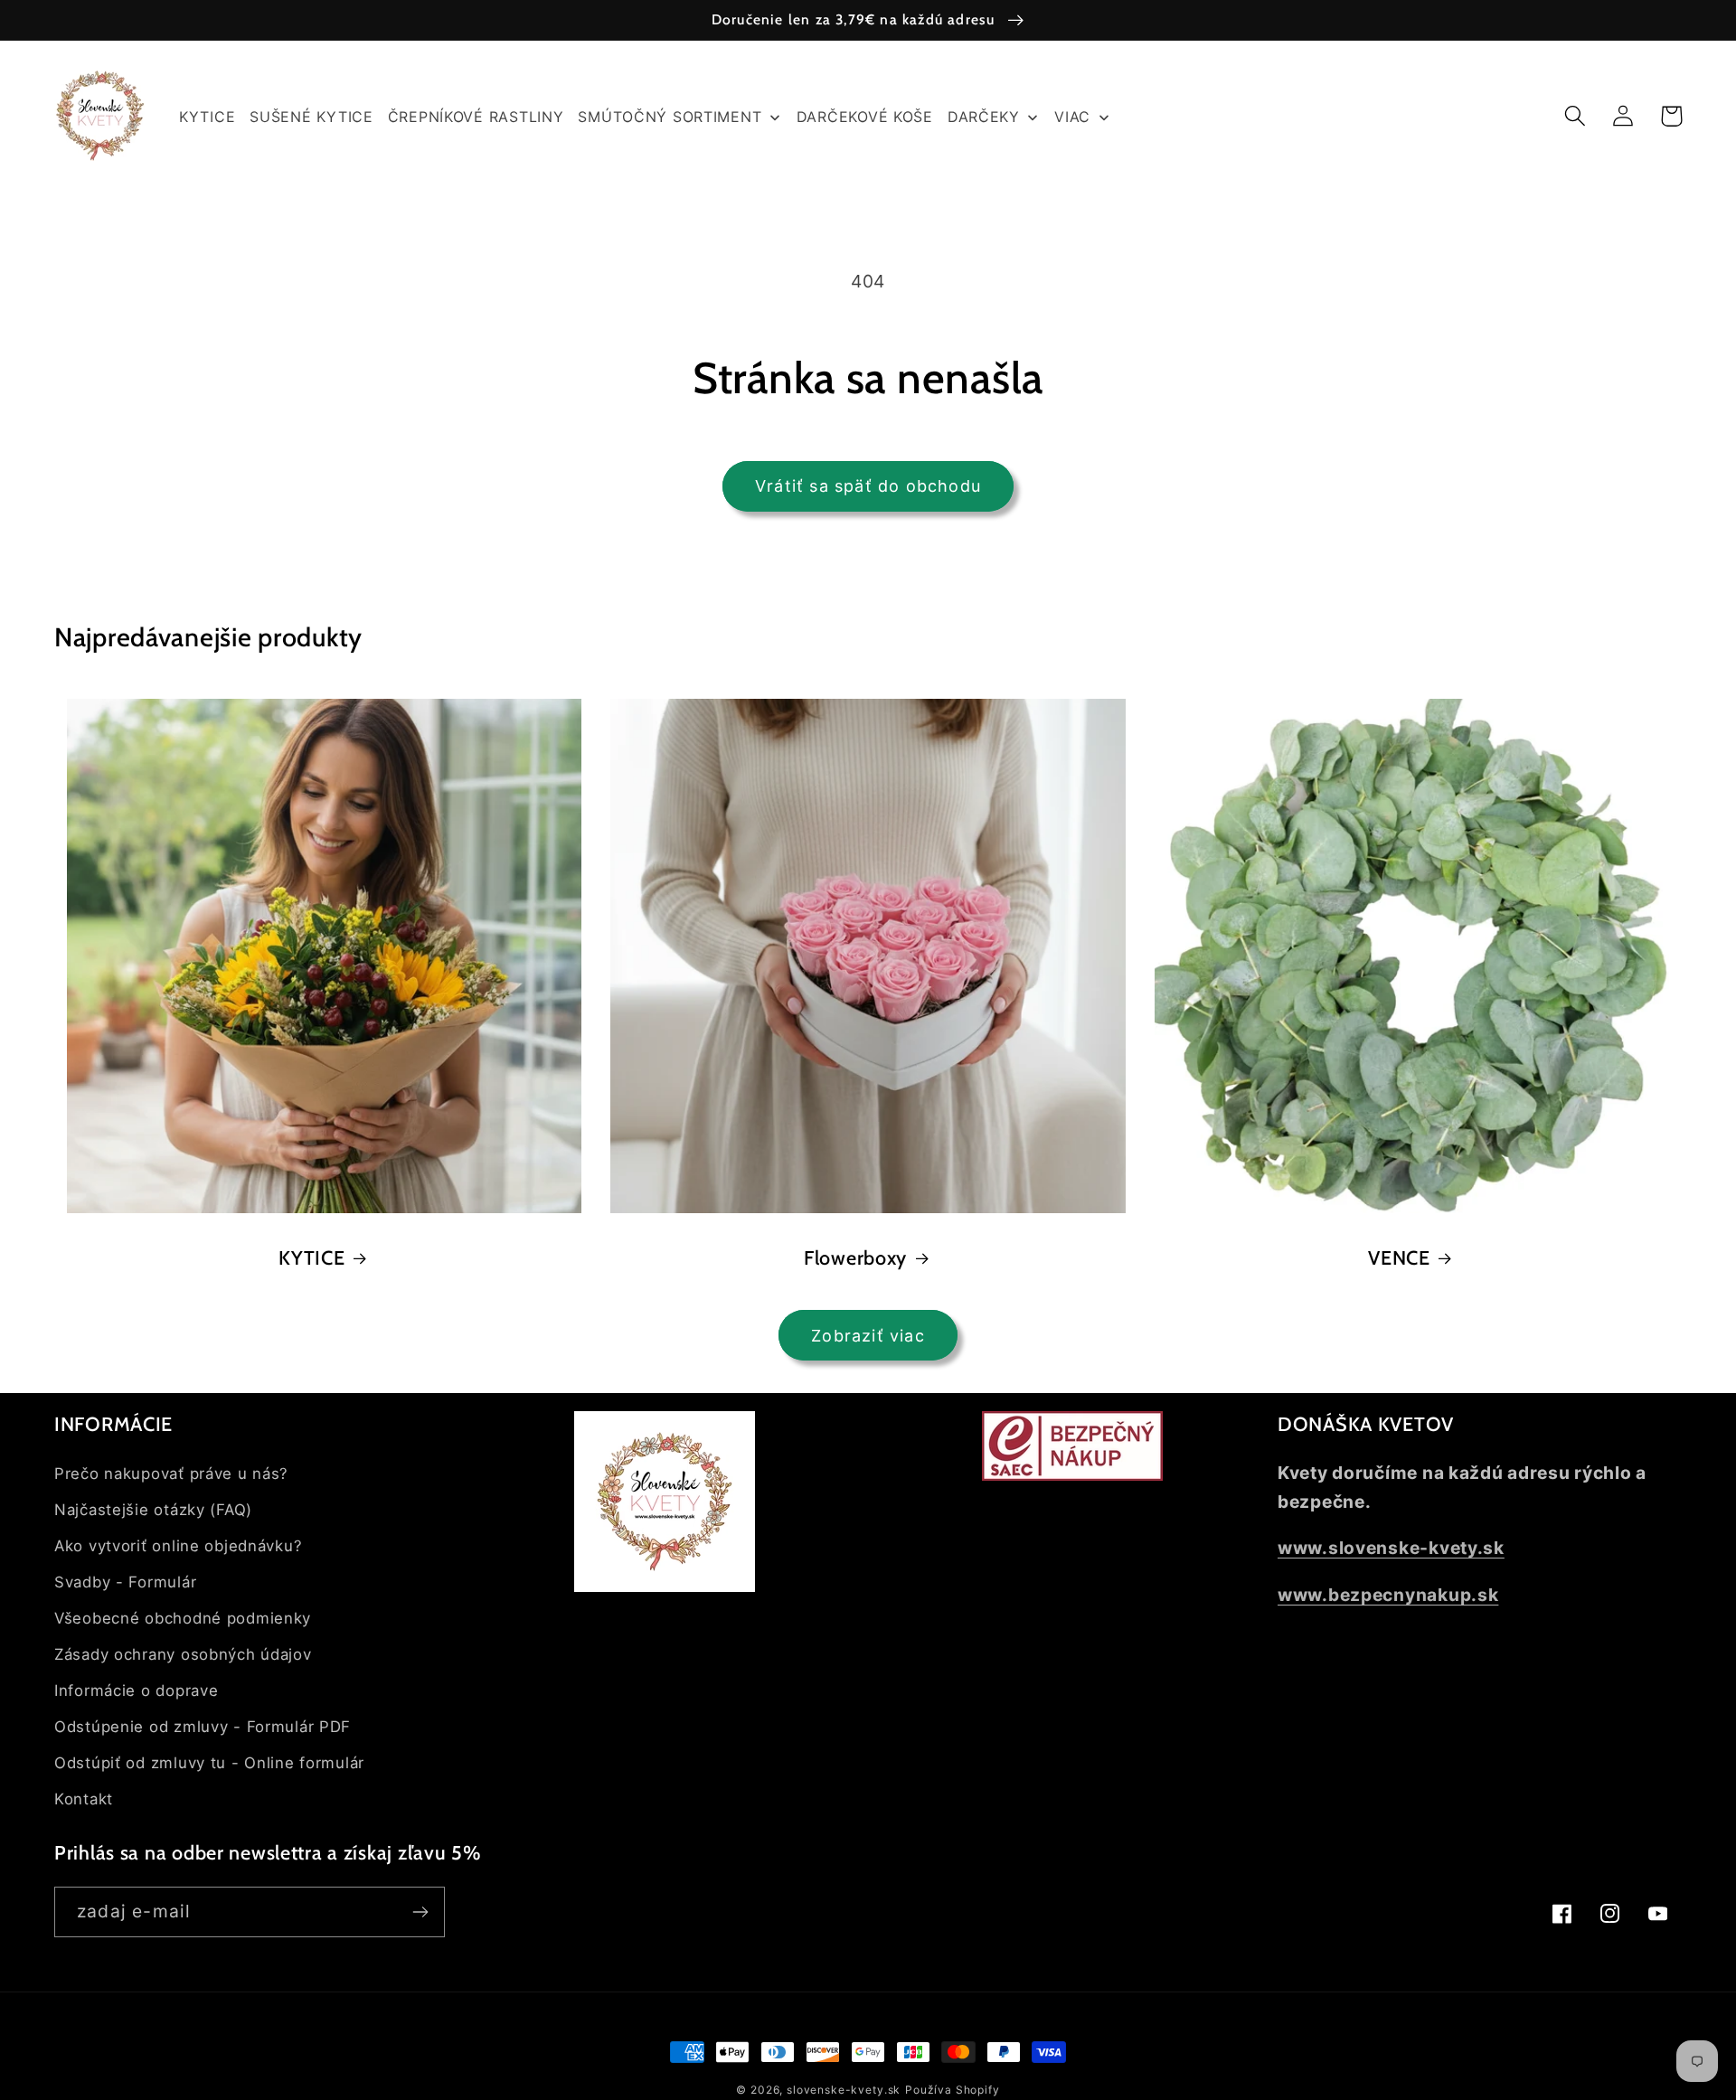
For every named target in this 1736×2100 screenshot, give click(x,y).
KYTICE (311, 1257)
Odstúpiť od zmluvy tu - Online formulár (209, 1763)
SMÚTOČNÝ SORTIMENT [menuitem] (670, 117)
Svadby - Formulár (125, 1582)
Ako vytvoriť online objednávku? (178, 1546)
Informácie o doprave (136, 1690)
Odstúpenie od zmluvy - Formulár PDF (203, 1727)
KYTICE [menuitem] (207, 117)
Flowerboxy (855, 1257)
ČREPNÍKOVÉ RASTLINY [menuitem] (476, 117)
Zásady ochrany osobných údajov (183, 1654)
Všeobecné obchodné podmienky (183, 1618)
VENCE (1399, 1257)
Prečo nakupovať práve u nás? (171, 1474)
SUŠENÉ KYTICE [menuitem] (311, 117)
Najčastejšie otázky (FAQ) (153, 1510)
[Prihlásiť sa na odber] (420, 1912)
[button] (1576, 116)
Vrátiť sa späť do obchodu (868, 486)
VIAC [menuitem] (1072, 117)
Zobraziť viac (868, 1336)
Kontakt (84, 1799)
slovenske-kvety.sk (844, 2090)
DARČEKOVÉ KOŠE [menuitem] (865, 117)
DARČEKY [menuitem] (984, 117)
